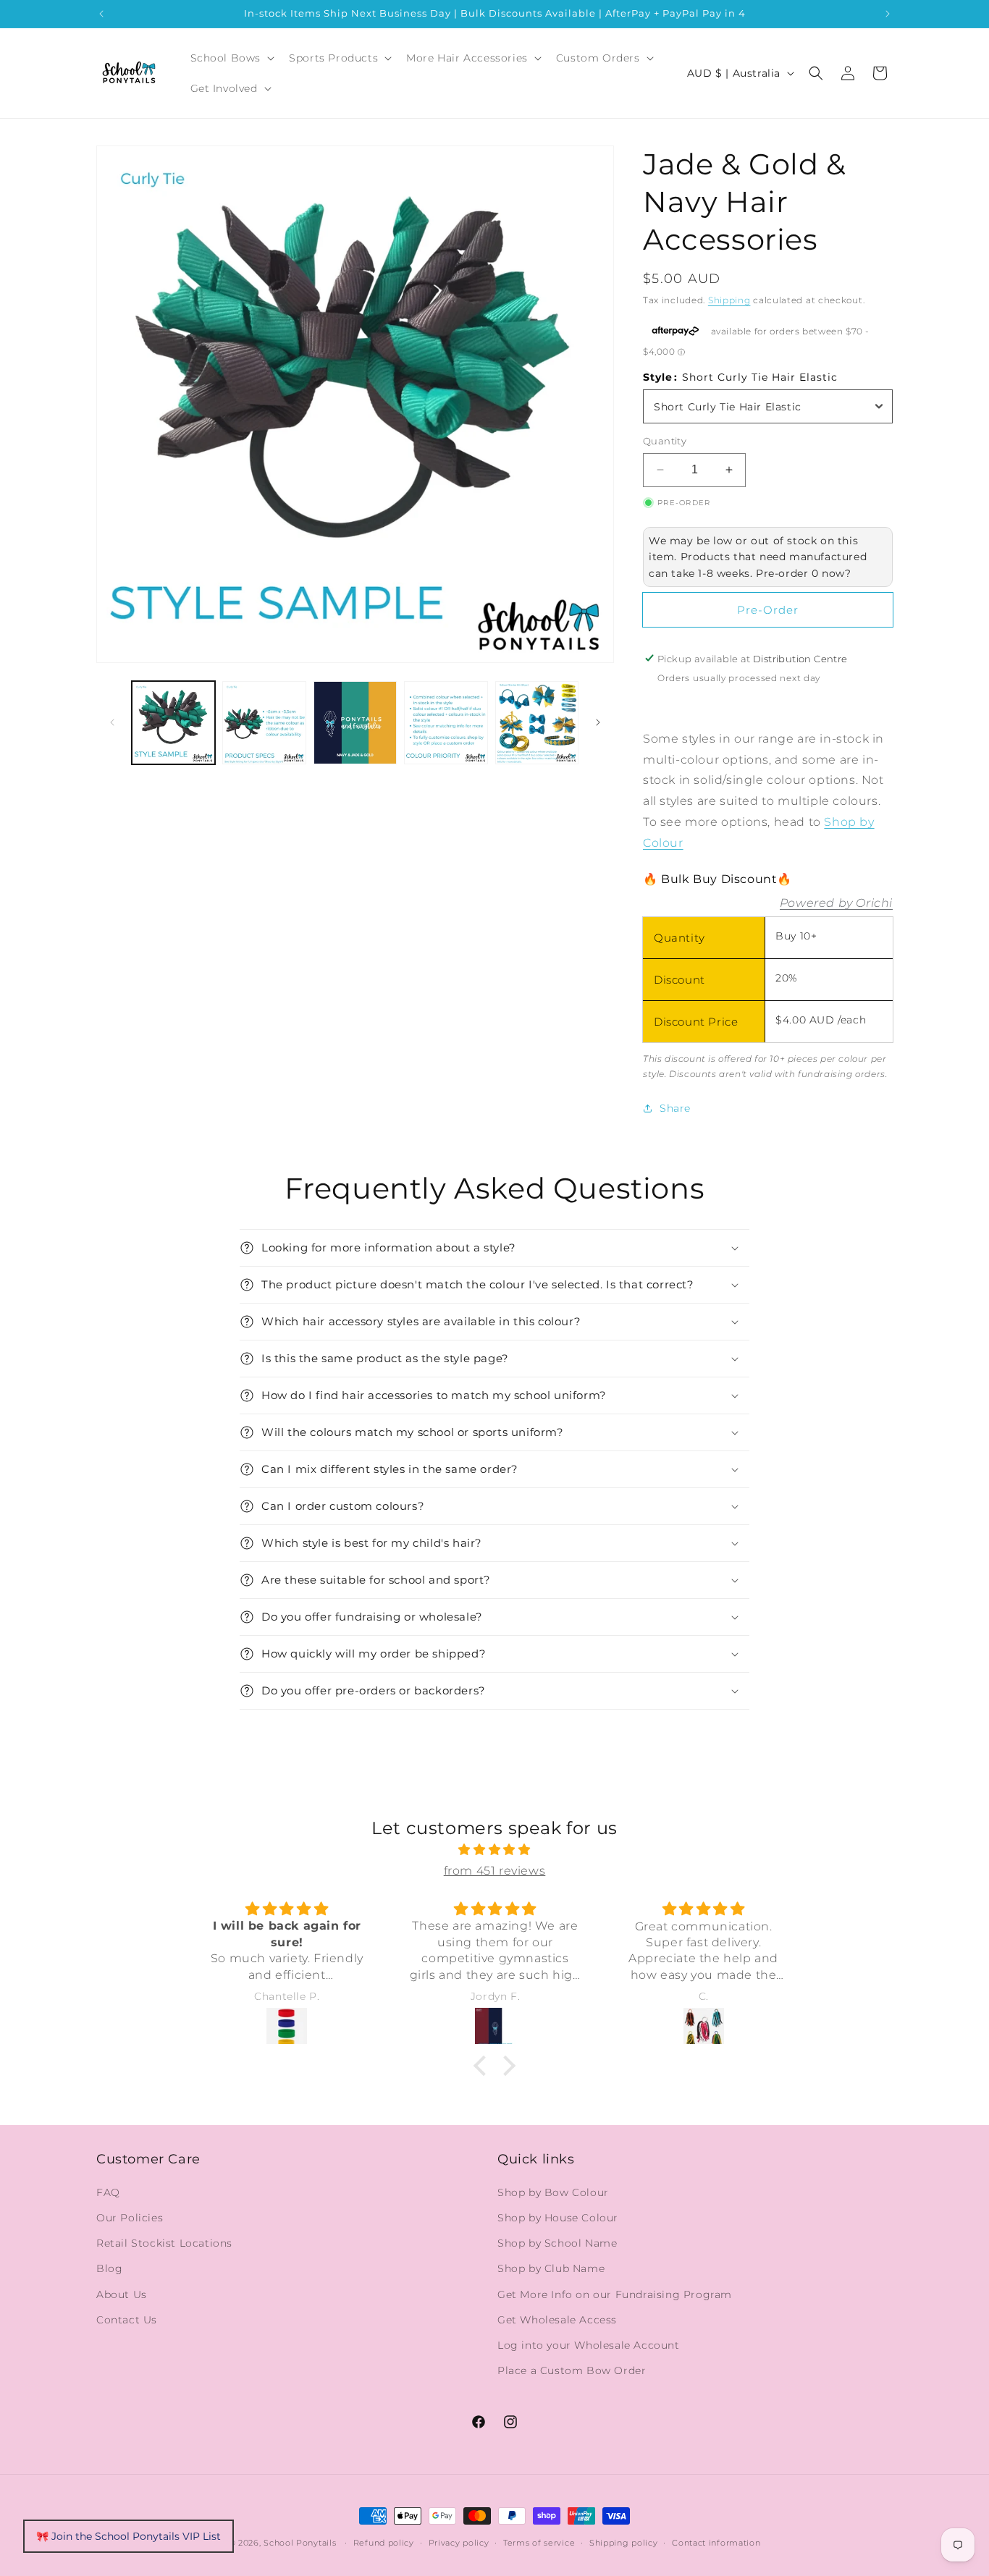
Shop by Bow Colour (553, 2192)
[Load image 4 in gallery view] (446, 723)
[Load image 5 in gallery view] (537, 723)
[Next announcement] (888, 14)
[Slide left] (112, 722)
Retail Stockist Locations (164, 2243)
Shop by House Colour (558, 2218)
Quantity (665, 441)
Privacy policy (459, 2542)
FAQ (108, 2192)
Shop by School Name (557, 2243)
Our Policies (130, 2218)
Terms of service (539, 2542)
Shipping (729, 300)
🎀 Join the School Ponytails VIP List (129, 2536)
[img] (494, 1850)
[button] (231, 58)
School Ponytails (300, 2543)
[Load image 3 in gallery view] (355, 723)
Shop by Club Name (551, 2269)
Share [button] (675, 1107)
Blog (109, 2269)
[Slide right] (598, 722)
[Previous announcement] (101, 14)
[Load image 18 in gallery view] (264, 723)
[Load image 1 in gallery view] (173, 723)
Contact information (716, 2542)
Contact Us (127, 2320)
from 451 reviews (495, 1871)
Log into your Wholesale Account (589, 2345)
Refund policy (384, 2542)
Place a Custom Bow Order (572, 2370)
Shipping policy (624, 2542)
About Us (122, 2294)
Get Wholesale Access (557, 2320)
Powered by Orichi (836, 903)
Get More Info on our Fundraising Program (615, 2294)
